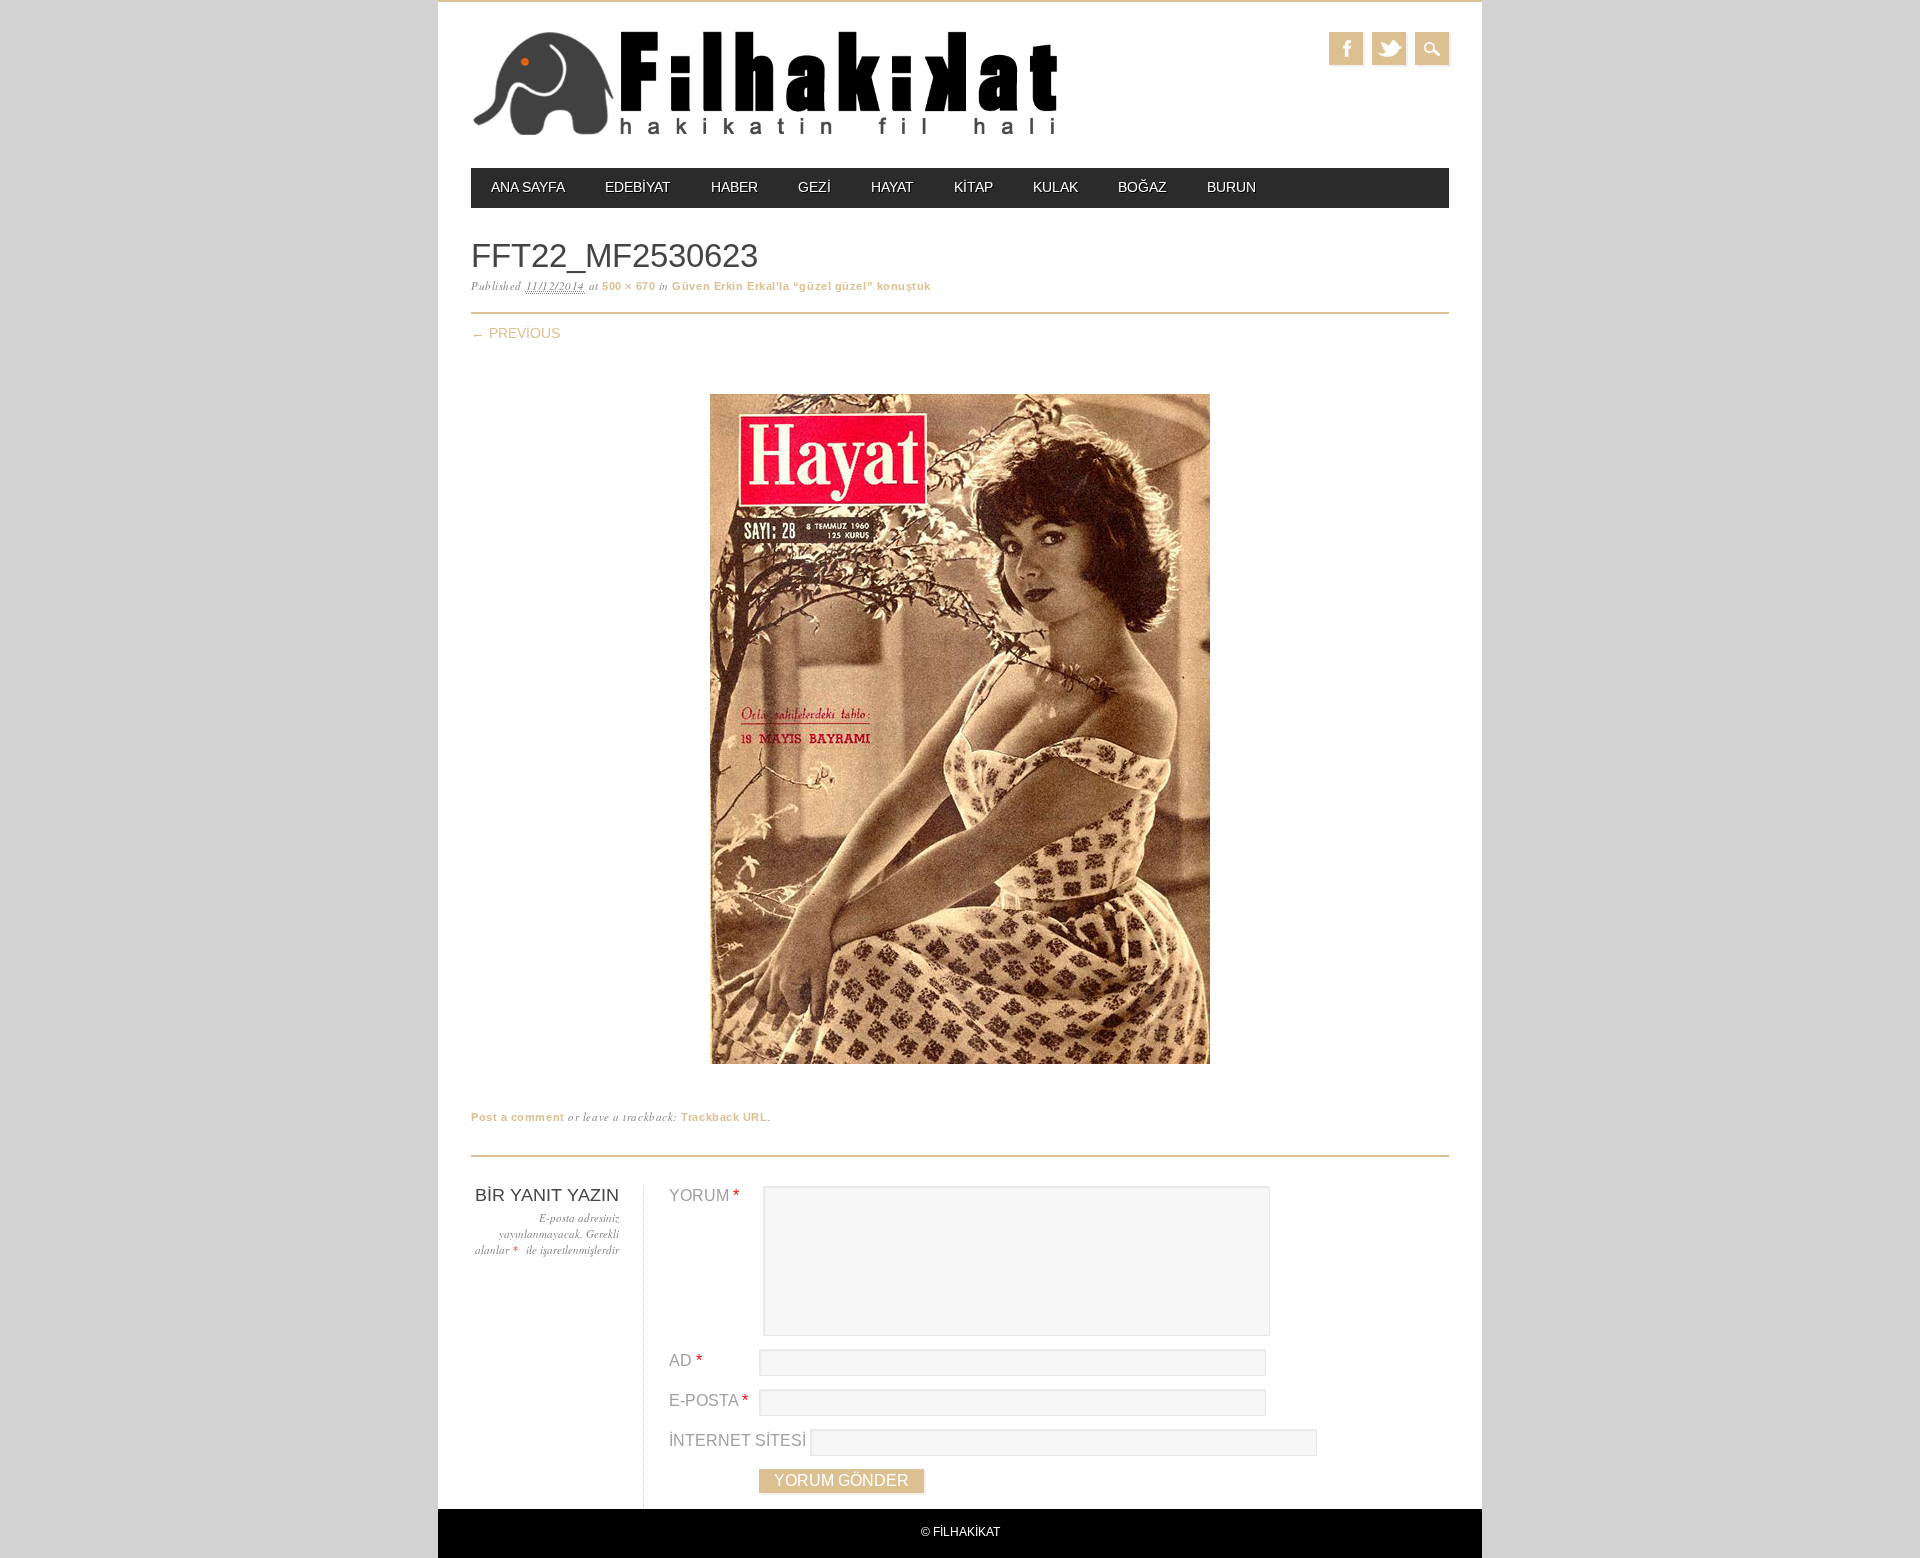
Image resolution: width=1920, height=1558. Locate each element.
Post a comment (518, 1117)
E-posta (708, 1400)
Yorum (704, 1195)
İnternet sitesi (737, 1440)
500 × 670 (628, 286)
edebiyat (638, 187)
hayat (892, 187)
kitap (973, 187)
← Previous (515, 333)
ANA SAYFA (528, 187)
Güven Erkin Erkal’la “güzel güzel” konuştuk (801, 286)
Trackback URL (724, 1117)
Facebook (1346, 48)
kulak (1055, 187)
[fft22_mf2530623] (960, 1064)
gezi (814, 187)
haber (734, 187)
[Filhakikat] (764, 133)
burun (1231, 187)
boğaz (1142, 187)
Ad (685, 1360)
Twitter (1389, 48)
